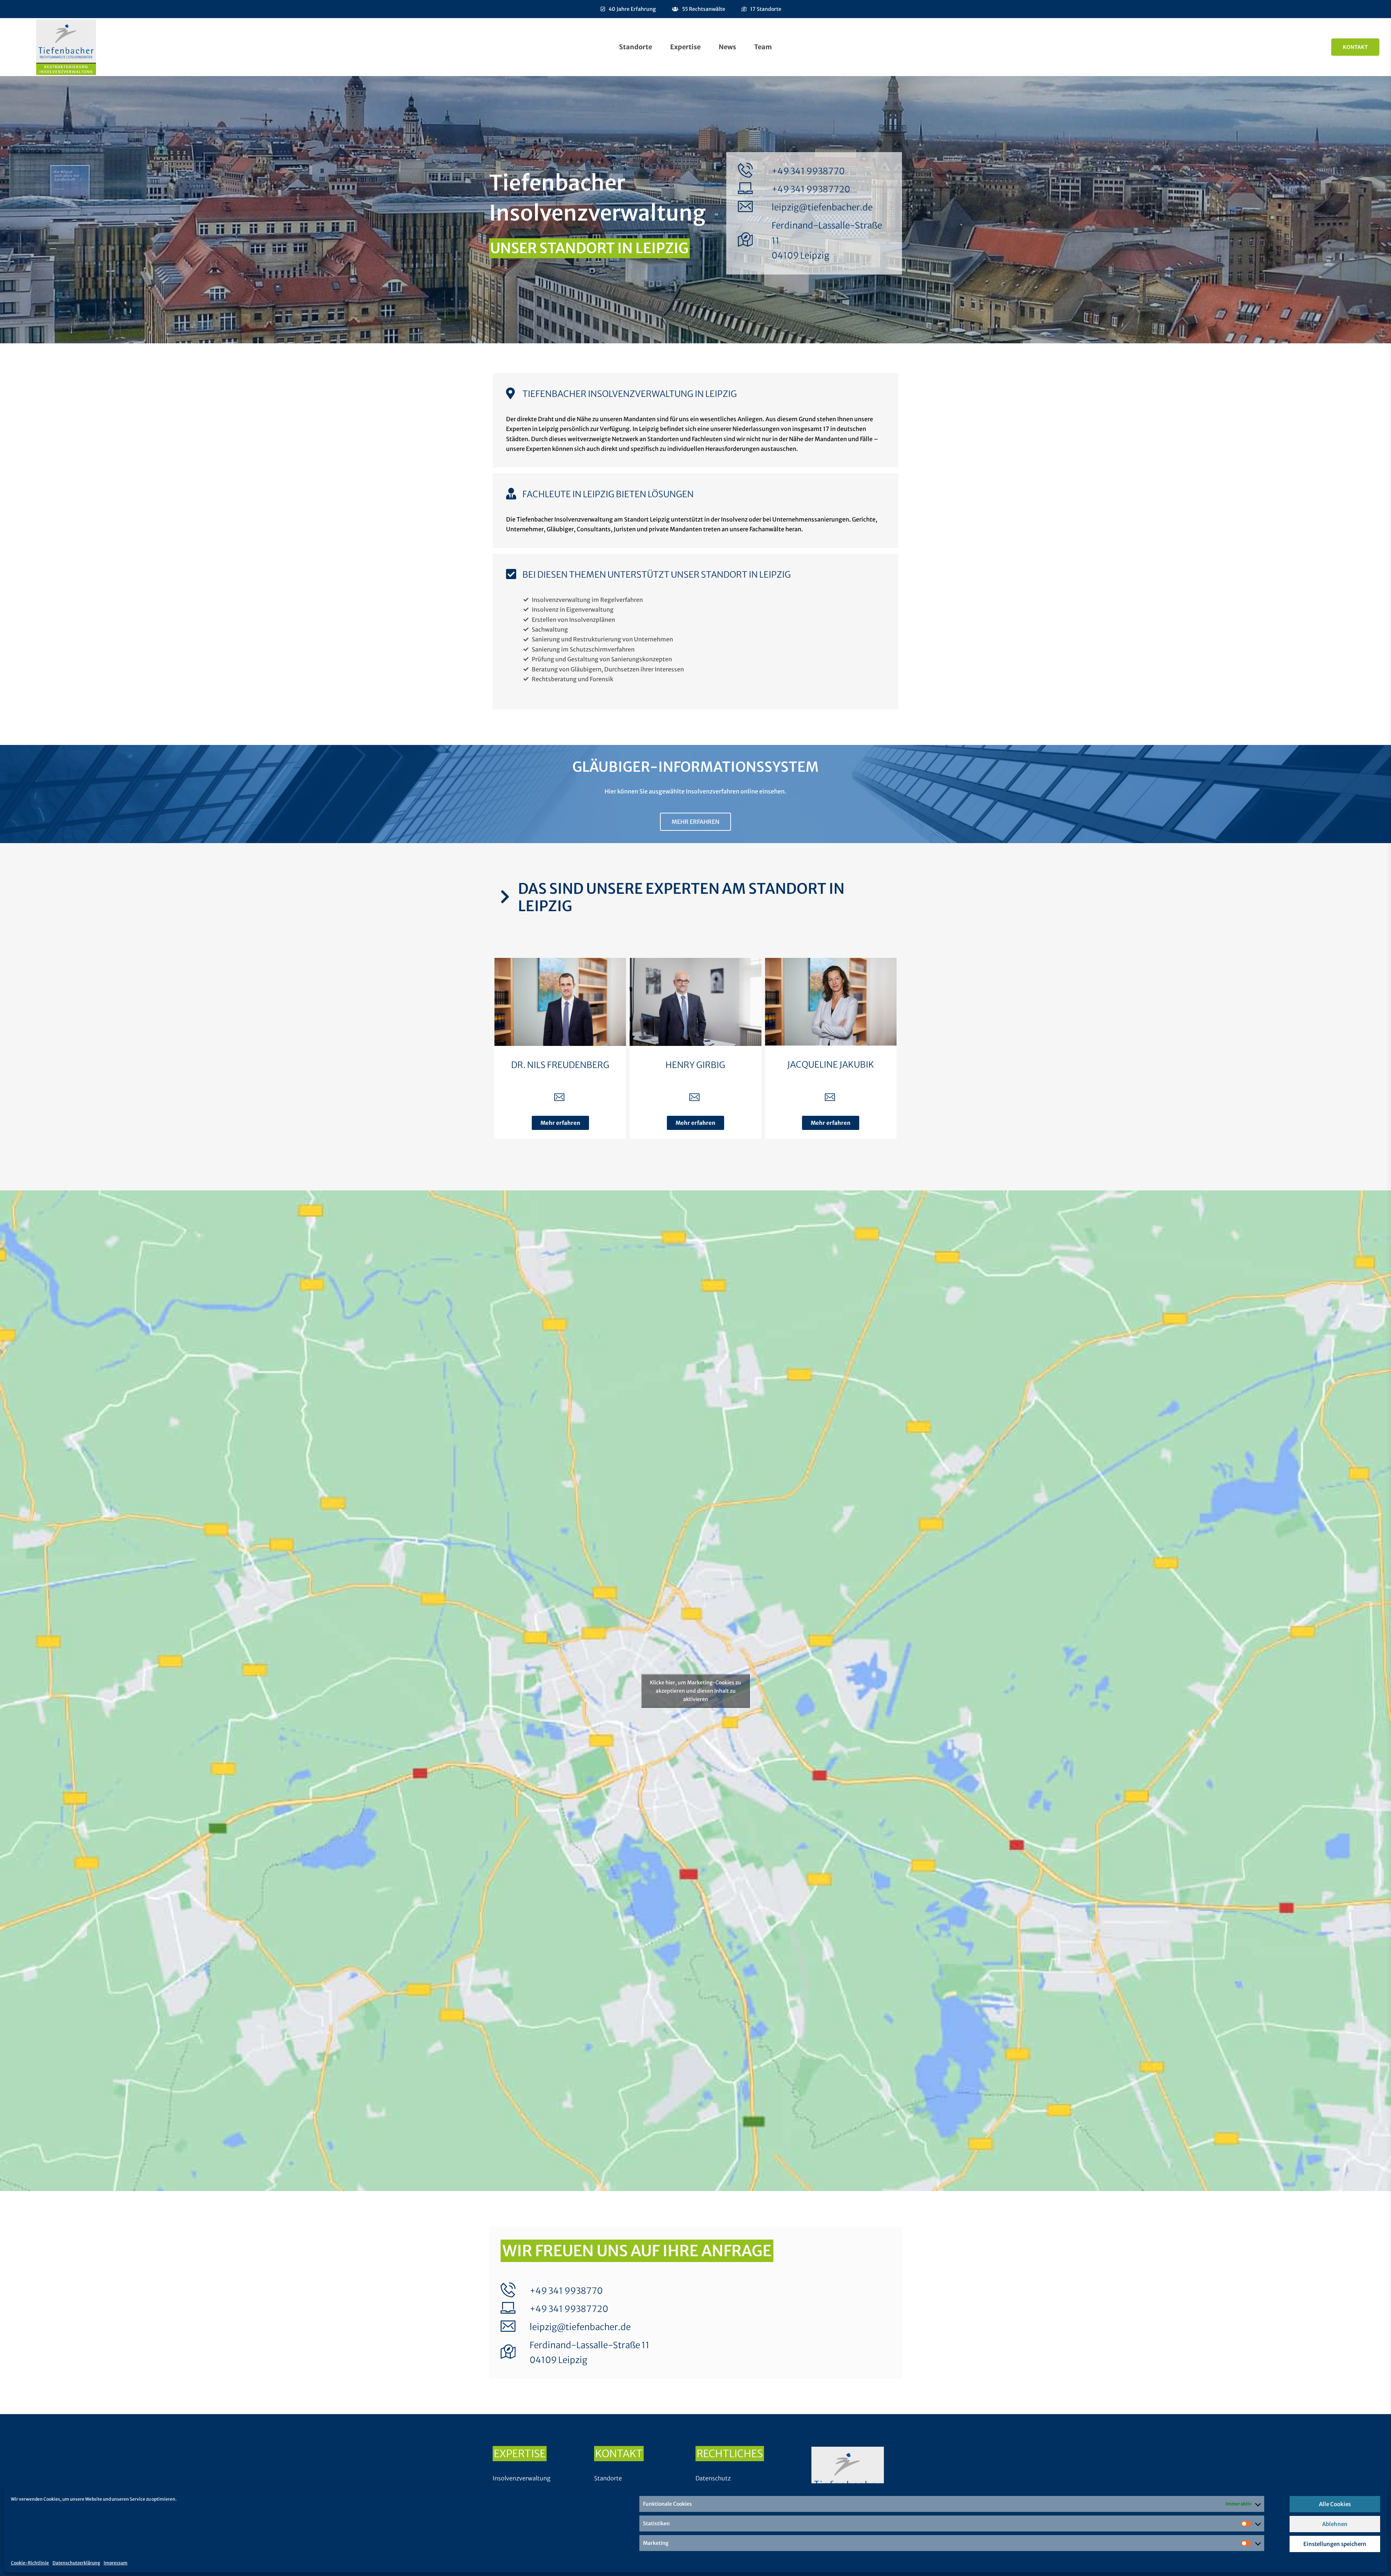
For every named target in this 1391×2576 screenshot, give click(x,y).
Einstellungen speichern (1335, 2544)
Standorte (636, 47)
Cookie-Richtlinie (30, 2563)
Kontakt (1355, 47)
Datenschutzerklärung (76, 2563)
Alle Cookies (1335, 2504)
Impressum (116, 2563)
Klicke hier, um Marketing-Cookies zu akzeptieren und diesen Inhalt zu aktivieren (695, 1691)
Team (763, 47)
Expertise (685, 47)
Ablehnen (1335, 2524)
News (727, 47)
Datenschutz (713, 2478)
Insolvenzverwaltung (522, 2478)
